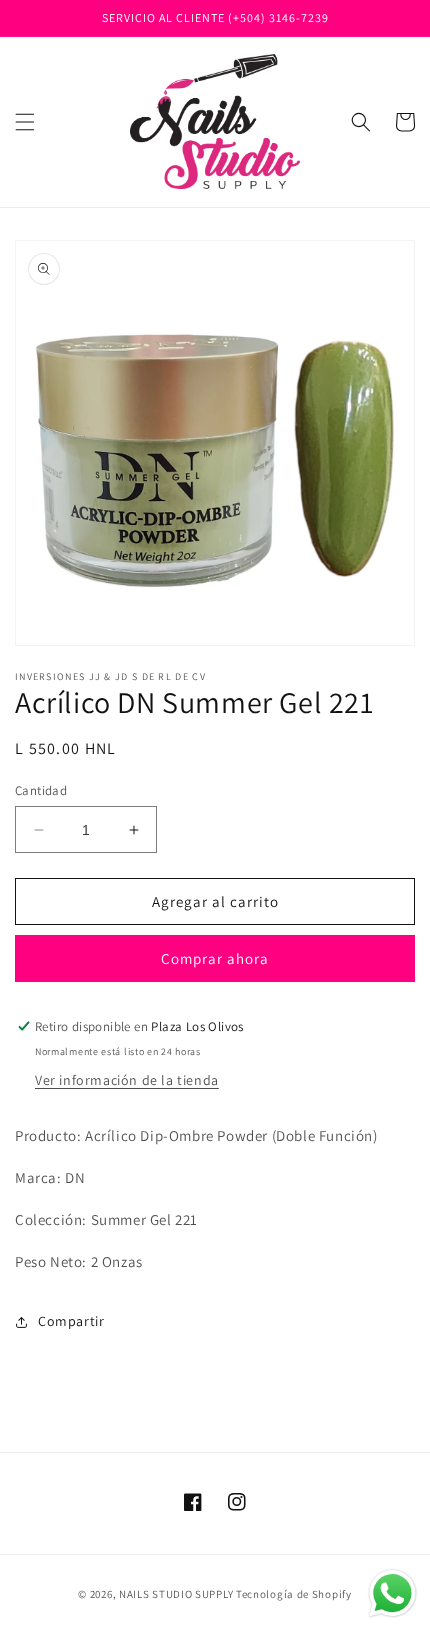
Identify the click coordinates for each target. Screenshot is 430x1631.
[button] (25, 122)
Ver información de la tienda (127, 1080)
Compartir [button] (71, 1321)
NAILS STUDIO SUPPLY (176, 1594)
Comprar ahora (215, 958)
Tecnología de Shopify (294, 1594)
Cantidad (41, 790)
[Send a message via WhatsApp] (392, 1593)
